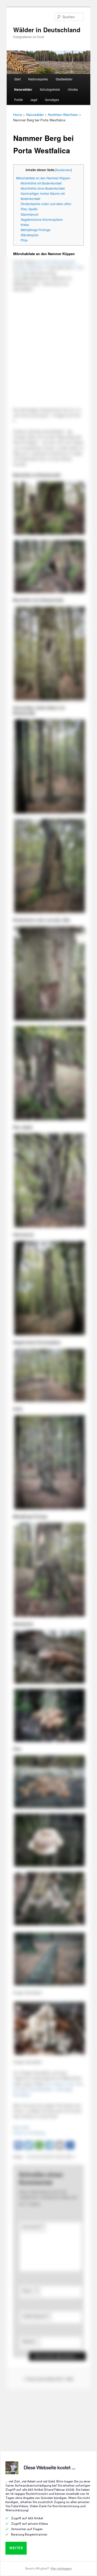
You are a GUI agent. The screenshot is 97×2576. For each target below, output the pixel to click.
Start (17, 79)
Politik (18, 100)
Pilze (24, 240)
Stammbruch (30, 214)
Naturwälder (23, 89)
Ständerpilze (30, 235)
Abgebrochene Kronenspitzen (42, 220)
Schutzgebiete (50, 89)
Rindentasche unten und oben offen (46, 204)
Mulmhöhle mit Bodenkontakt (41, 183)
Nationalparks (38, 79)
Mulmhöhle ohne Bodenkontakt (43, 188)
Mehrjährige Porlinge (36, 230)
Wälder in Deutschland (47, 30)
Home (18, 115)
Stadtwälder (64, 79)
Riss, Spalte (29, 209)
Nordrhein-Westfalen (63, 115)
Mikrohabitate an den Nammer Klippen (43, 178)
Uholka (73, 89)
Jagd (34, 100)
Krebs (25, 225)
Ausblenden (64, 170)
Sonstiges (52, 100)
